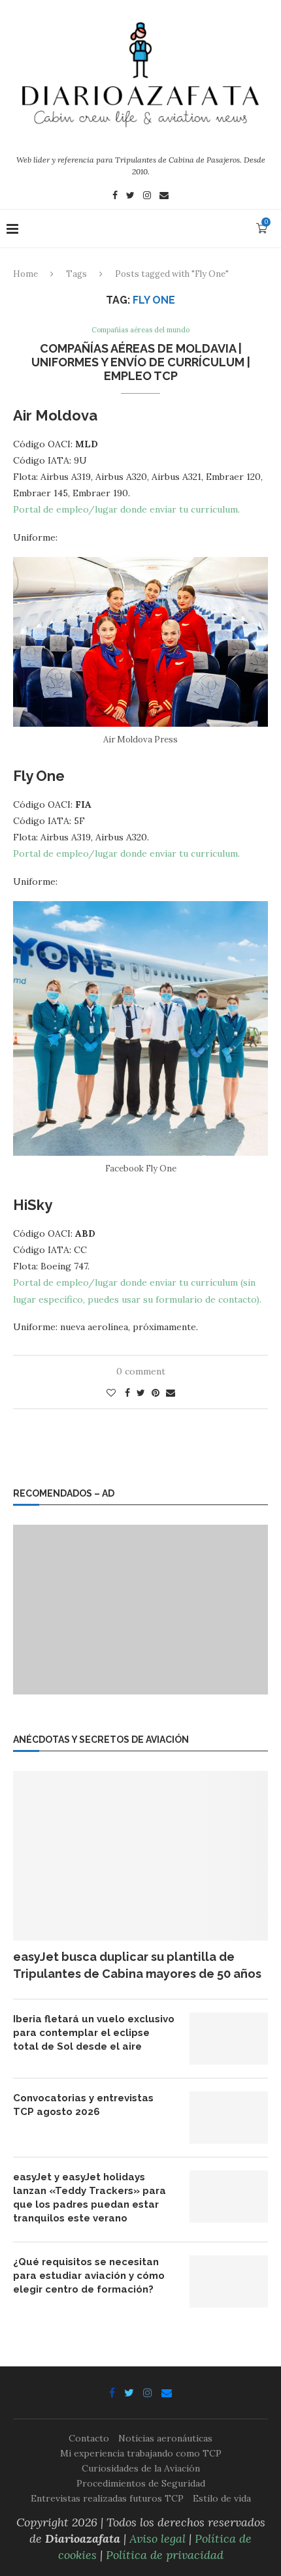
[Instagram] (147, 197)
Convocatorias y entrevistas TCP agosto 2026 (83, 2105)
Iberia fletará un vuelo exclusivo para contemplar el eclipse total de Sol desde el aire (94, 2033)
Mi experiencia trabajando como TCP (141, 2453)
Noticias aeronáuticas (165, 2438)
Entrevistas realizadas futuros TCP (107, 2498)
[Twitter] (130, 197)
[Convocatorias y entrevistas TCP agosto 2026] (229, 2118)
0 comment (141, 1371)
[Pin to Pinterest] (156, 1393)
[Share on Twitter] (141, 1393)
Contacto (89, 2438)
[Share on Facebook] (127, 1393)
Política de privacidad (165, 2555)
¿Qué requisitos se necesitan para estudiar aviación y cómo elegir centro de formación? (89, 2276)
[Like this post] (111, 1393)
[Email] (164, 197)
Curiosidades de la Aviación (141, 2468)
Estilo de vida (222, 2498)
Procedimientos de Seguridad (141, 2483)
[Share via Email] (171, 1393)
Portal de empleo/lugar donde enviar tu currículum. (126, 509)
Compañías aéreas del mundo (140, 330)
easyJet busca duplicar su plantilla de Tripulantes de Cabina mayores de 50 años (137, 1965)
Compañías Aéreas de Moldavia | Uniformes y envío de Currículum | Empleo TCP (141, 362)
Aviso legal (157, 2538)
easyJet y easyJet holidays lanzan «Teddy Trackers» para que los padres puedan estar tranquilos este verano (90, 2198)
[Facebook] (115, 197)
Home (25, 274)
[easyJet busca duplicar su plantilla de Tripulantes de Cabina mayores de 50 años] (140, 1856)
